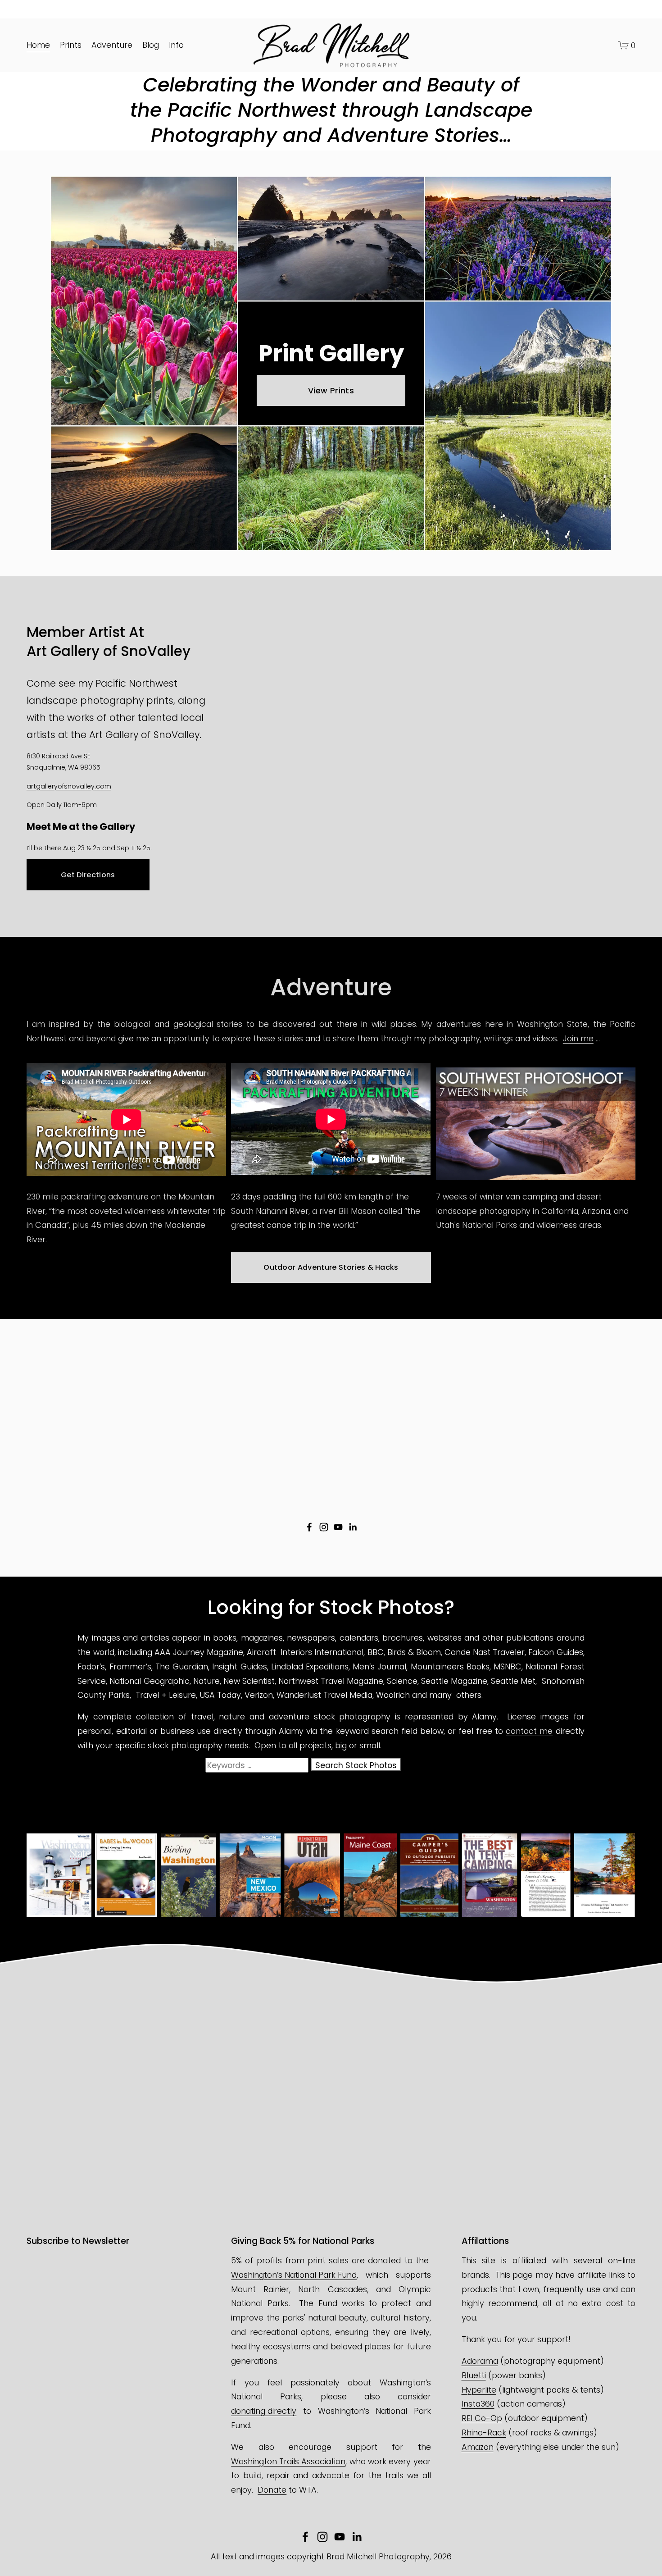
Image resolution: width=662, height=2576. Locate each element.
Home (38, 45)
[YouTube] (338, 1527)
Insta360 (478, 2404)
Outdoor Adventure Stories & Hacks (331, 1267)
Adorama (480, 2361)
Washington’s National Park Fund (294, 2275)
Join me (578, 1038)
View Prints (331, 390)
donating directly (264, 2411)
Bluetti (474, 2375)
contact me (529, 1731)
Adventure (112, 45)
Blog (151, 45)
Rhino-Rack (484, 2432)
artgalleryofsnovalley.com (69, 786)
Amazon (478, 2447)
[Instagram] (324, 1527)
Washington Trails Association (288, 2461)
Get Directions (88, 875)
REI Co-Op (482, 2418)
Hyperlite (479, 2390)
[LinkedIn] (353, 1527)
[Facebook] (309, 1527)
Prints (71, 45)
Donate (272, 2490)
